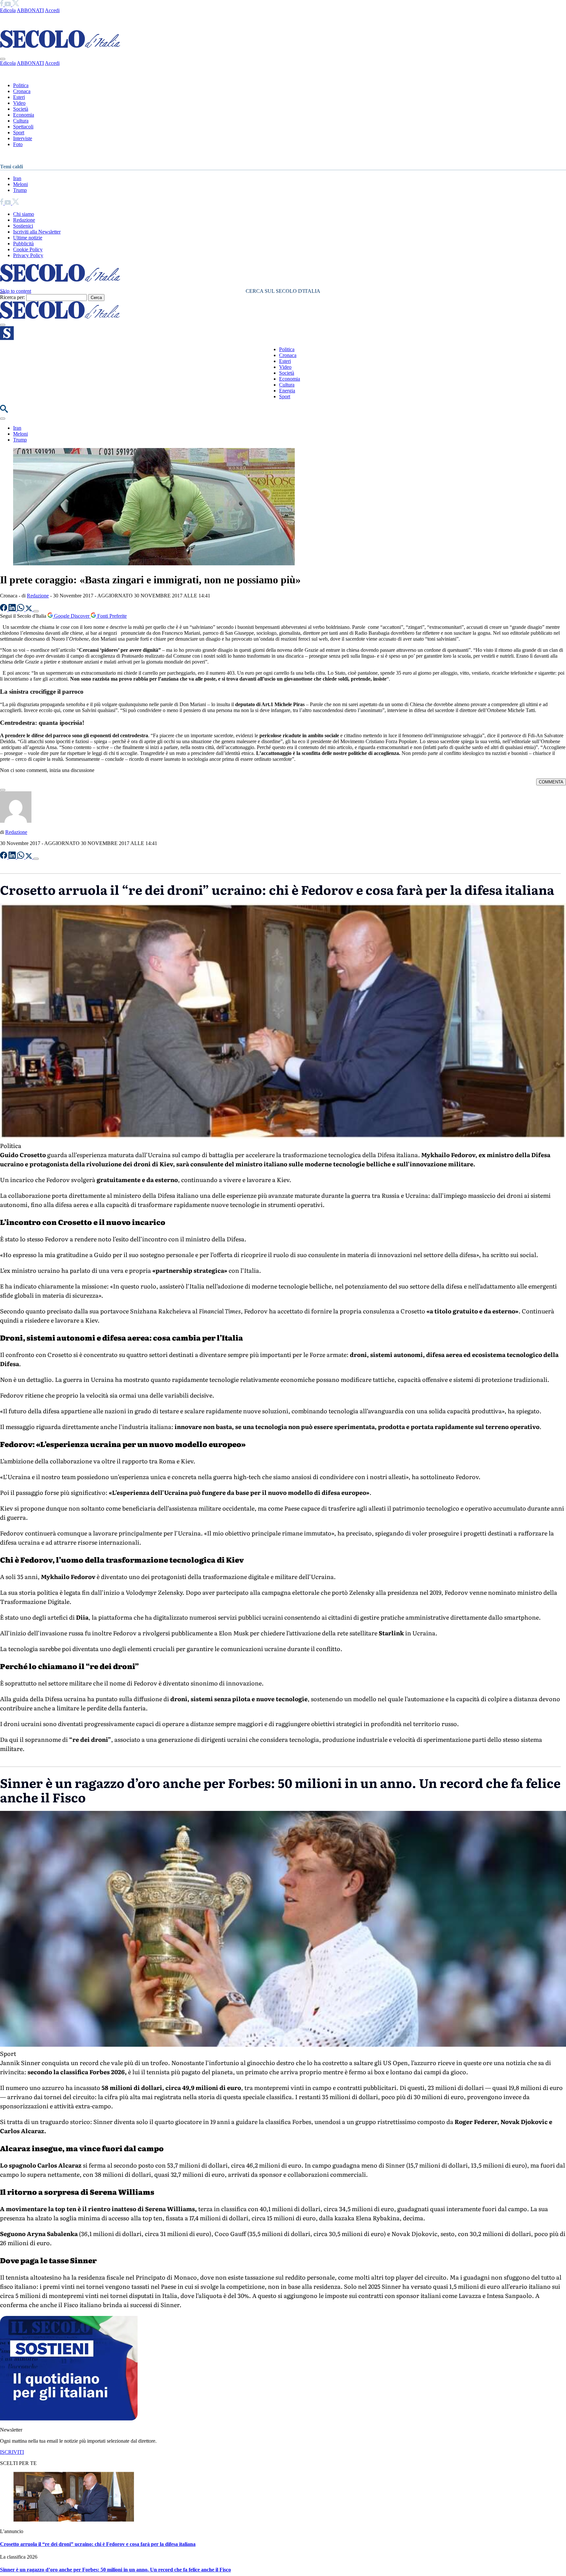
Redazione (24, 220)
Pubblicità (23, 244)
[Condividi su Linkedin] (13, 609)
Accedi (52, 10)
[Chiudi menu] (3, 59)
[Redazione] (16, 821)
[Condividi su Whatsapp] (21, 609)
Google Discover (72, 616)
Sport (19, 132)
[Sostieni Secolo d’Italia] (69, 2419)
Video (19, 103)
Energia (287, 391)
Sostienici (23, 226)
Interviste (23, 138)
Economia (24, 115)
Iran (17, 178)
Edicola (8, 10)
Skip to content (16, 291)
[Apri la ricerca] (4, 411)
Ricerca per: (12, 297)
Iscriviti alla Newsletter (37, 232)
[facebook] (2, 4)
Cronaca (22, 91)
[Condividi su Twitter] (29, 609)
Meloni (20, 184)
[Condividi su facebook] (4, 609)
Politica (21, 85)
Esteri (19, 97)
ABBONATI (30, 10)
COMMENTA (551, 782)
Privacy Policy (28, 255)
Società (21, 109)
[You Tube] (8, 4)
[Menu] (3, 325)
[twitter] (16, 4)
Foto (18, 144)
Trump (20, 190)
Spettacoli (23, 127)
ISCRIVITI (12, 2452)
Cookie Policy (28, 249)
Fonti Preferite (111, 616)
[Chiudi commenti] (3, 790)
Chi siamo (24, 214)
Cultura (21, 121)
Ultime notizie (28, 238)
